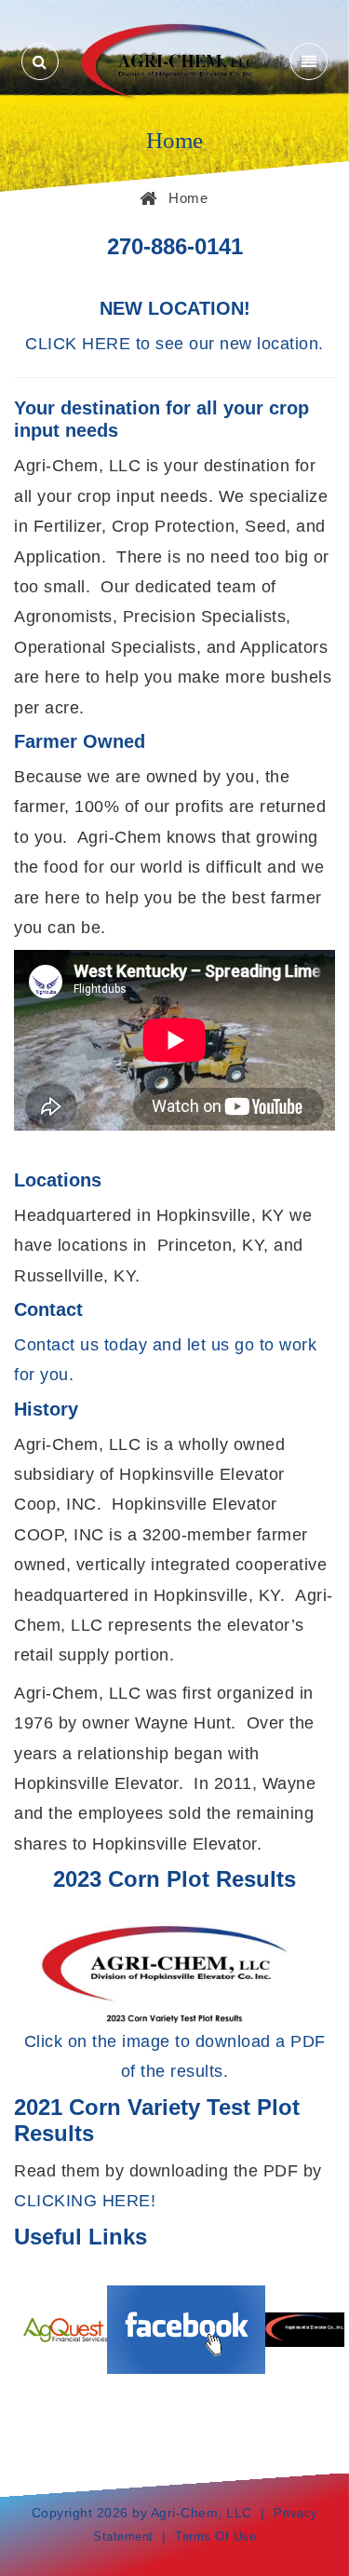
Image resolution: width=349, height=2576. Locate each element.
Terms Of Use (215, 2536)
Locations (58, 1180)
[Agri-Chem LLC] (174, 60)
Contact (48, 1309)
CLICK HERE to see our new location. (174, 344)
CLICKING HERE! (85, 2201)
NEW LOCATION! (175, 308)
